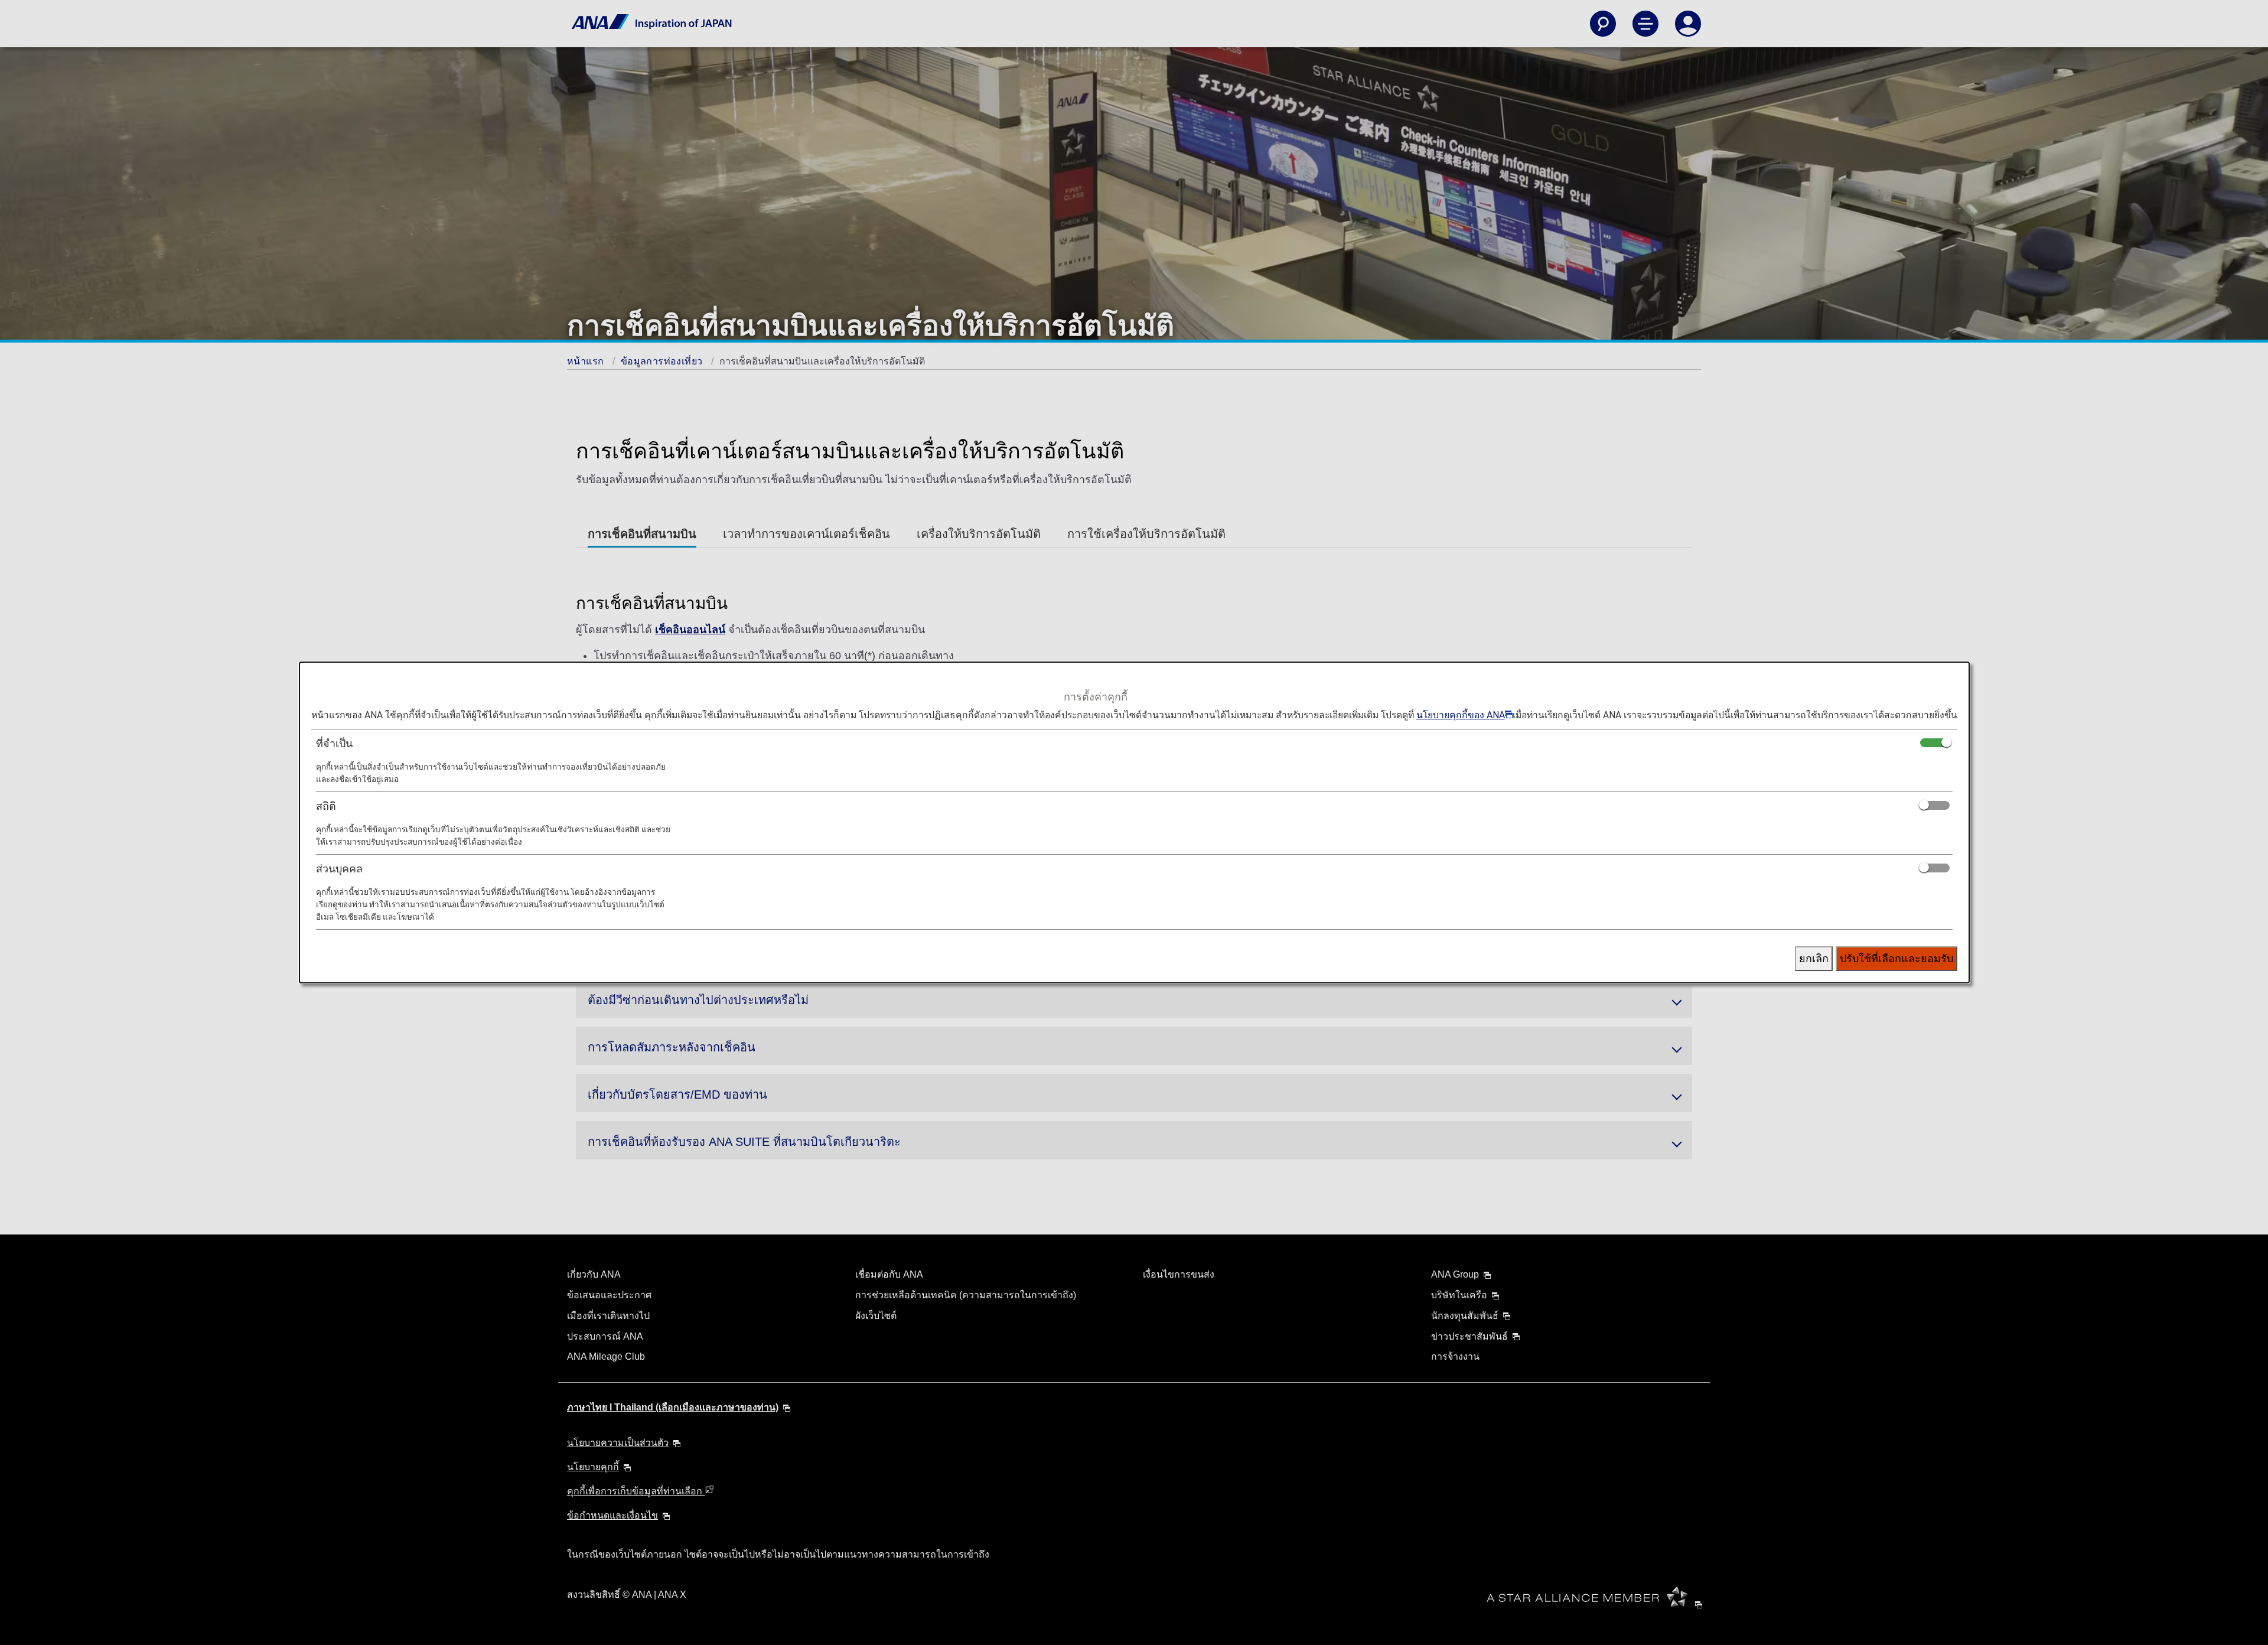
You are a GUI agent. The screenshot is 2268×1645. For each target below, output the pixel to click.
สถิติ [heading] (326, 806)
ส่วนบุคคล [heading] (339, 869)
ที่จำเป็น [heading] (334, 743)
